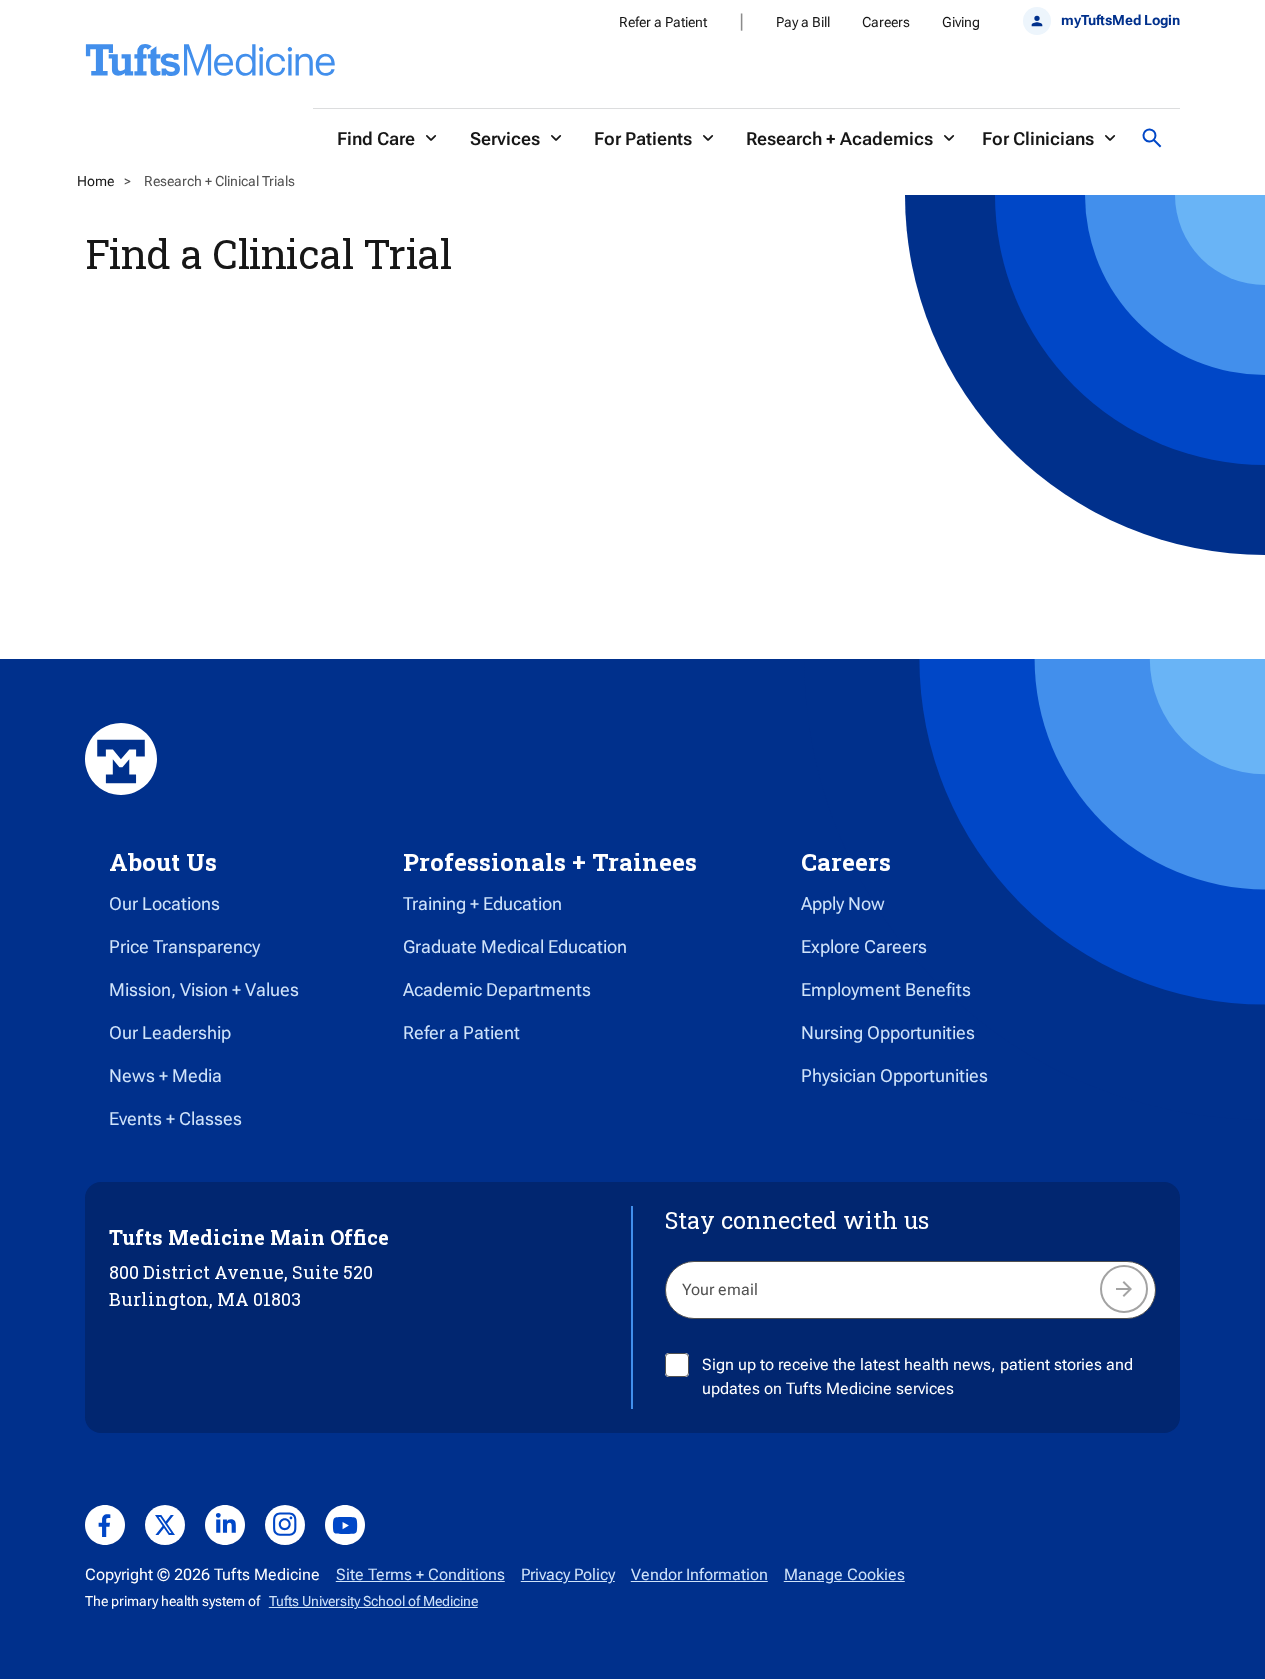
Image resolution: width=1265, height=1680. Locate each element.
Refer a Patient (663, 22)
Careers (886, 22)
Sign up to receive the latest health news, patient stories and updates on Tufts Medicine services (917, 1376)
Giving (961, 22)
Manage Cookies (844, 1574)
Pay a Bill (803, 22)
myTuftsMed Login (1120, 20)
